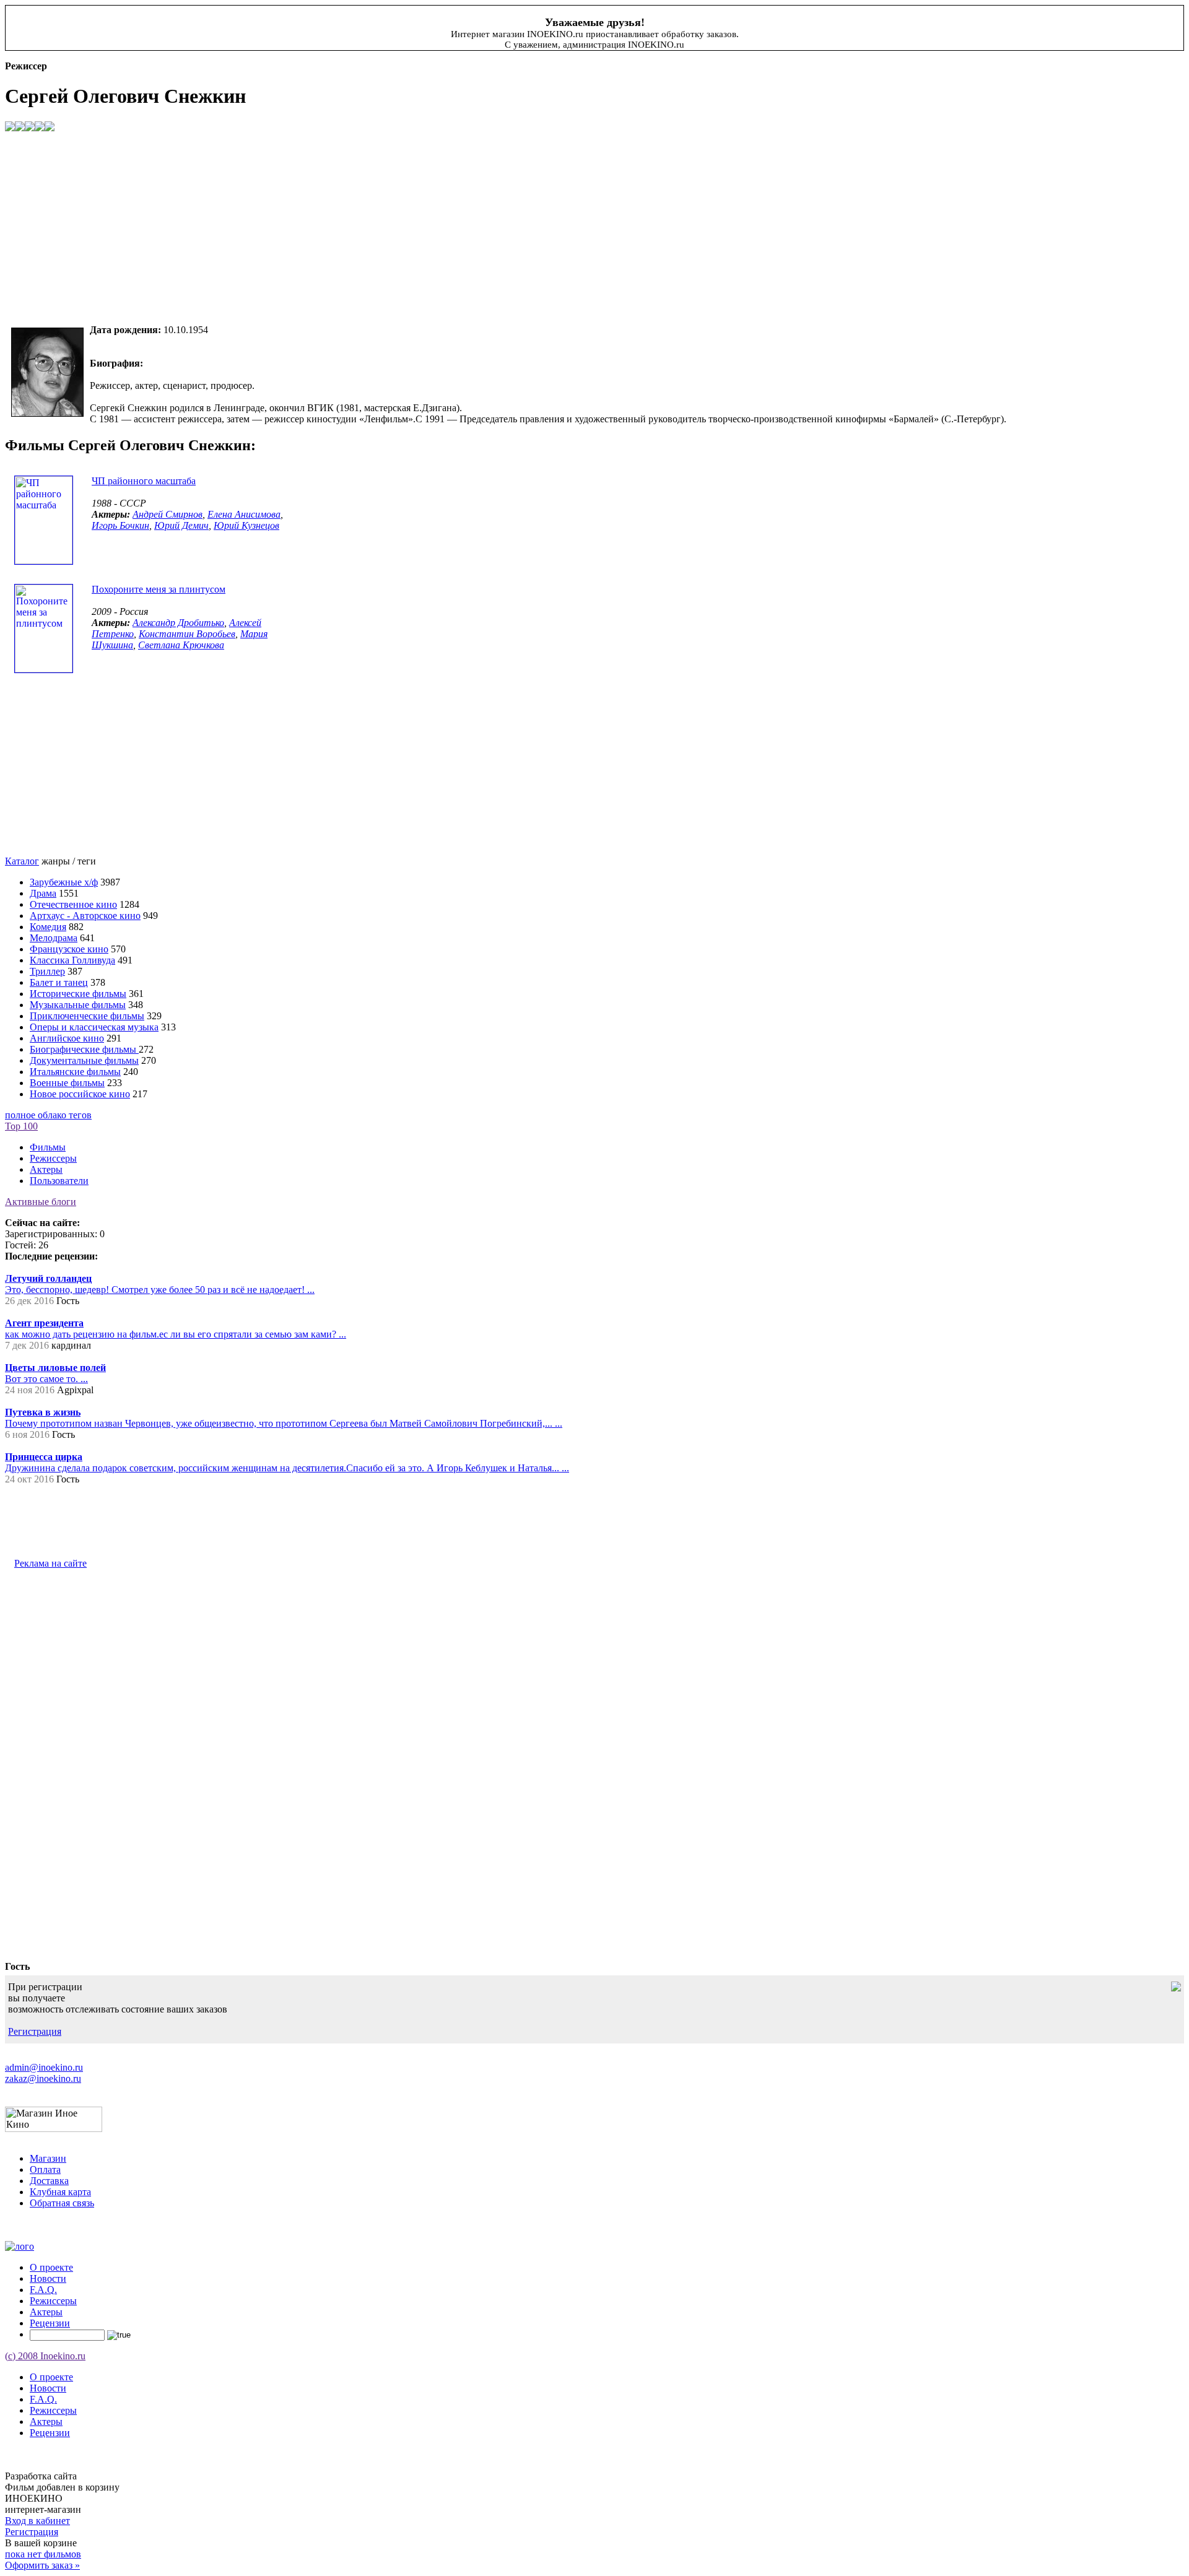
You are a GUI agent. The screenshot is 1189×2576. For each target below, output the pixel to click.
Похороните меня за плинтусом (159, 589)
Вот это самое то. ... (46, 1379)
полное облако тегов (48, 1115)
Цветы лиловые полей (55, 1368)
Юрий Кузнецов (246, 525)
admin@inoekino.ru (44, 2067)
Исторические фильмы (78, 994)
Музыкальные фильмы (78, 1005)
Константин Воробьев (187, 634)
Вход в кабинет (37, 2521)
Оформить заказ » (42, 2565)
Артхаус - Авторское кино (85, 916)
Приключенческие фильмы (87, 1016)
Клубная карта (60, 2192)
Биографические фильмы (84, 1049)
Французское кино (69, 949)
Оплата (45, 2169)
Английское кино (67, 1038)
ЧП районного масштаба (144, 481)
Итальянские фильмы (75, 1072)
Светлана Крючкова (181, 645)
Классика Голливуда (72, 960)
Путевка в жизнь (43, 1412)
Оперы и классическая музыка (94, 1027)
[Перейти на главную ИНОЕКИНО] (20, 2246)
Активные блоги (41, 1202)
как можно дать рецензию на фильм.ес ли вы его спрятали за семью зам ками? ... (176, 1334)
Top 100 (21, 1126)
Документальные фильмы (84, 1060)
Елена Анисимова (244, 514)
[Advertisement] (377, 228)
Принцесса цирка (44, 1457)
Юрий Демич (181, 525)
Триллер (47, 971)
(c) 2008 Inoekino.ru (45, 2356)
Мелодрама (54, 938)
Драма (43, 893)
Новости (48, 2278)
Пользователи (59, 1181)
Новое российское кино (80, 1094)
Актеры (46, 1169)
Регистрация (35, 2031)
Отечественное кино (73, 904)
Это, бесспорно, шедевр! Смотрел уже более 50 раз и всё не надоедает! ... (160, 1290)
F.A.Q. (43, 2290)
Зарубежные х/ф (64, 882)
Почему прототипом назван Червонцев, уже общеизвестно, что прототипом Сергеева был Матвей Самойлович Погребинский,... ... (284, 1423)
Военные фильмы (67, 1083)
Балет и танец (59, 982)
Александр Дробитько (178, 623)
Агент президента (44, 1323)
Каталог (22, 861)
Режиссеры (53, 1158)
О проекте (51, 2267)
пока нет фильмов (43, 2554)
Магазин (48, 2158)
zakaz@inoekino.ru (43, 2078)
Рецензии (50, 2323)
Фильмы (48, 1147)
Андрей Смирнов (168, 514)
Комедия (48, 927)
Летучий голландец (48, 1278)
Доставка (49, 2181)
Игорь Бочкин (120, 525)
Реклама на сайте (50, 1563)
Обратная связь (62, 2203)
